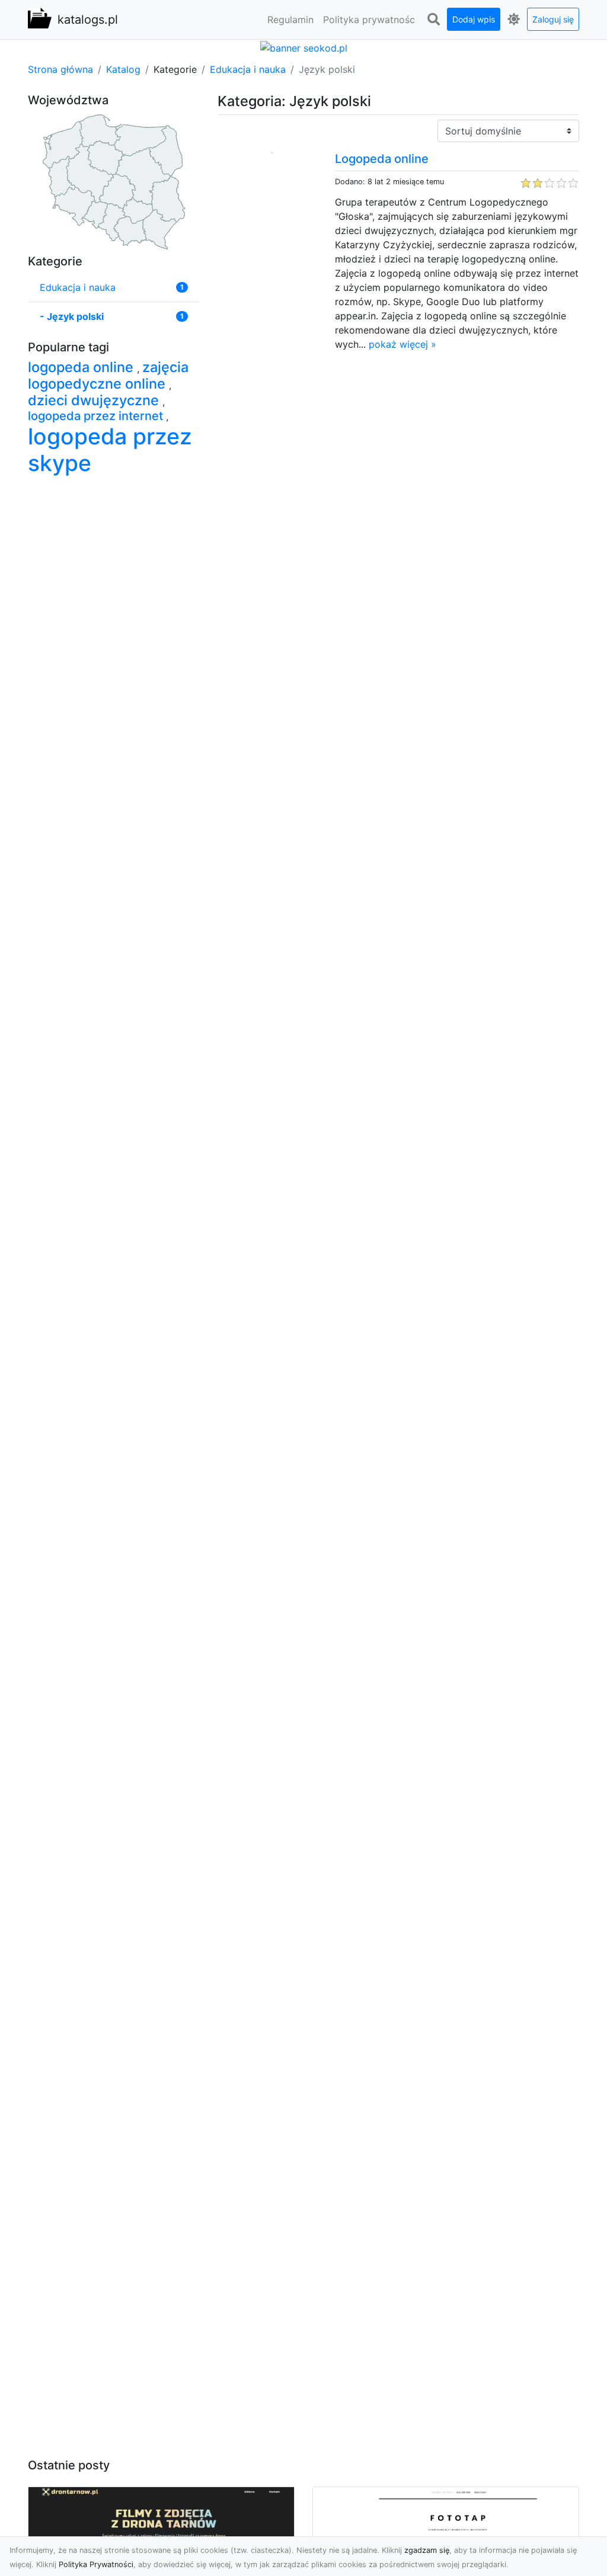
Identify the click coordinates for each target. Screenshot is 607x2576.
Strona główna (60, 69)
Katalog (123, 69)
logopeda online (82, 367)
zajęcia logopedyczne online (108, 375)
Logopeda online (382, 159)
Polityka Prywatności (96, 2564)
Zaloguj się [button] (553, 19)
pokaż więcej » (402, 344)
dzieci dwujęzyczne (95, 400)
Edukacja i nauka (248, 69)
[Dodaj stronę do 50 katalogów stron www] (304, 47)
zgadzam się (427, 2550)
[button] (433, 20)
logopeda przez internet (97, 416)
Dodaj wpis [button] (474, 19)
